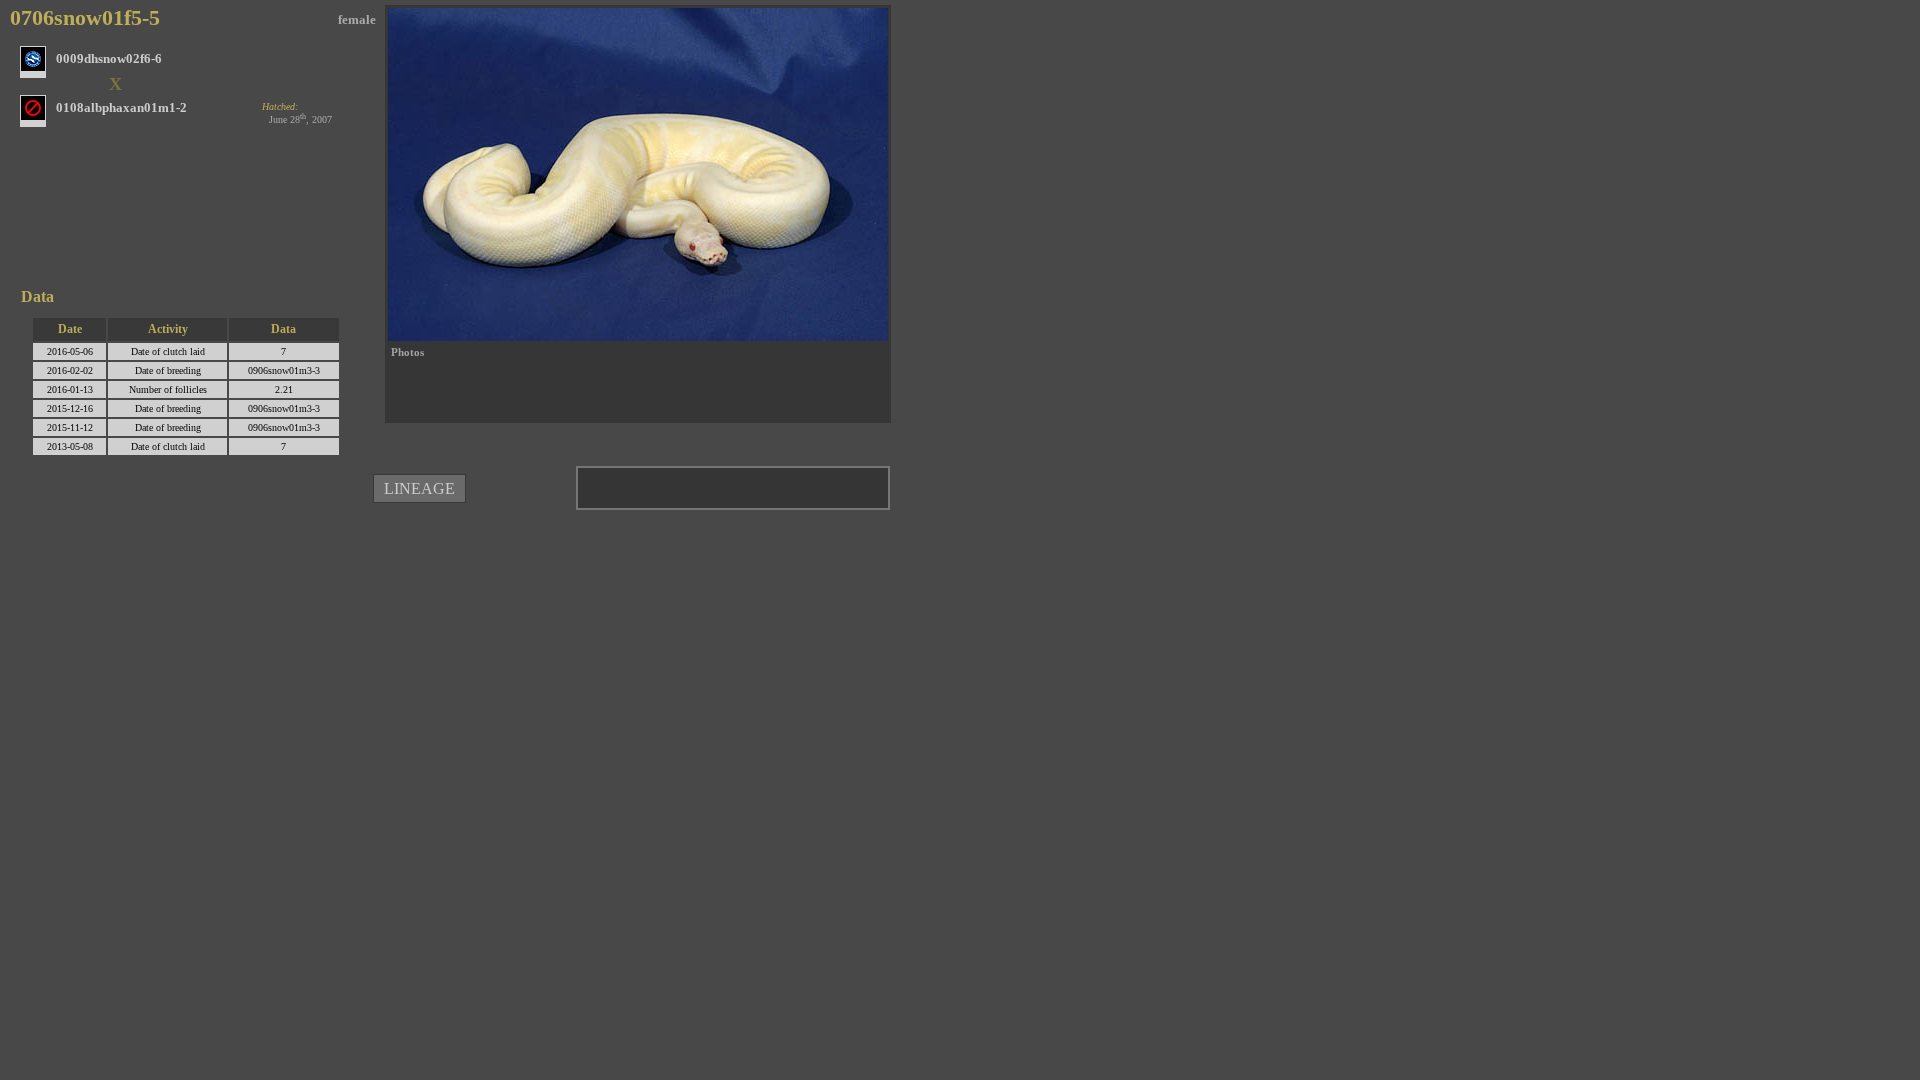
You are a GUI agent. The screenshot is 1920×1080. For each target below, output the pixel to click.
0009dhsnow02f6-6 (109, 58)
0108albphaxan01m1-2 (121, 107)
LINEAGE (419, 488)
